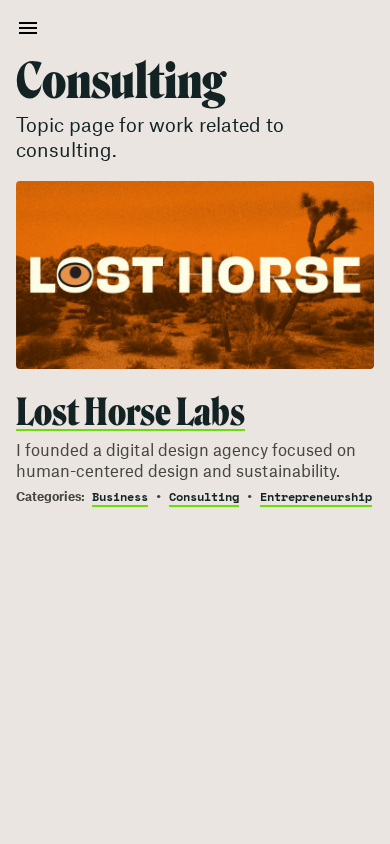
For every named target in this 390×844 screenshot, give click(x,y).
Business (120, 497)
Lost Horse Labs (130, 411)
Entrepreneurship (316, 497)
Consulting (204, 497)
